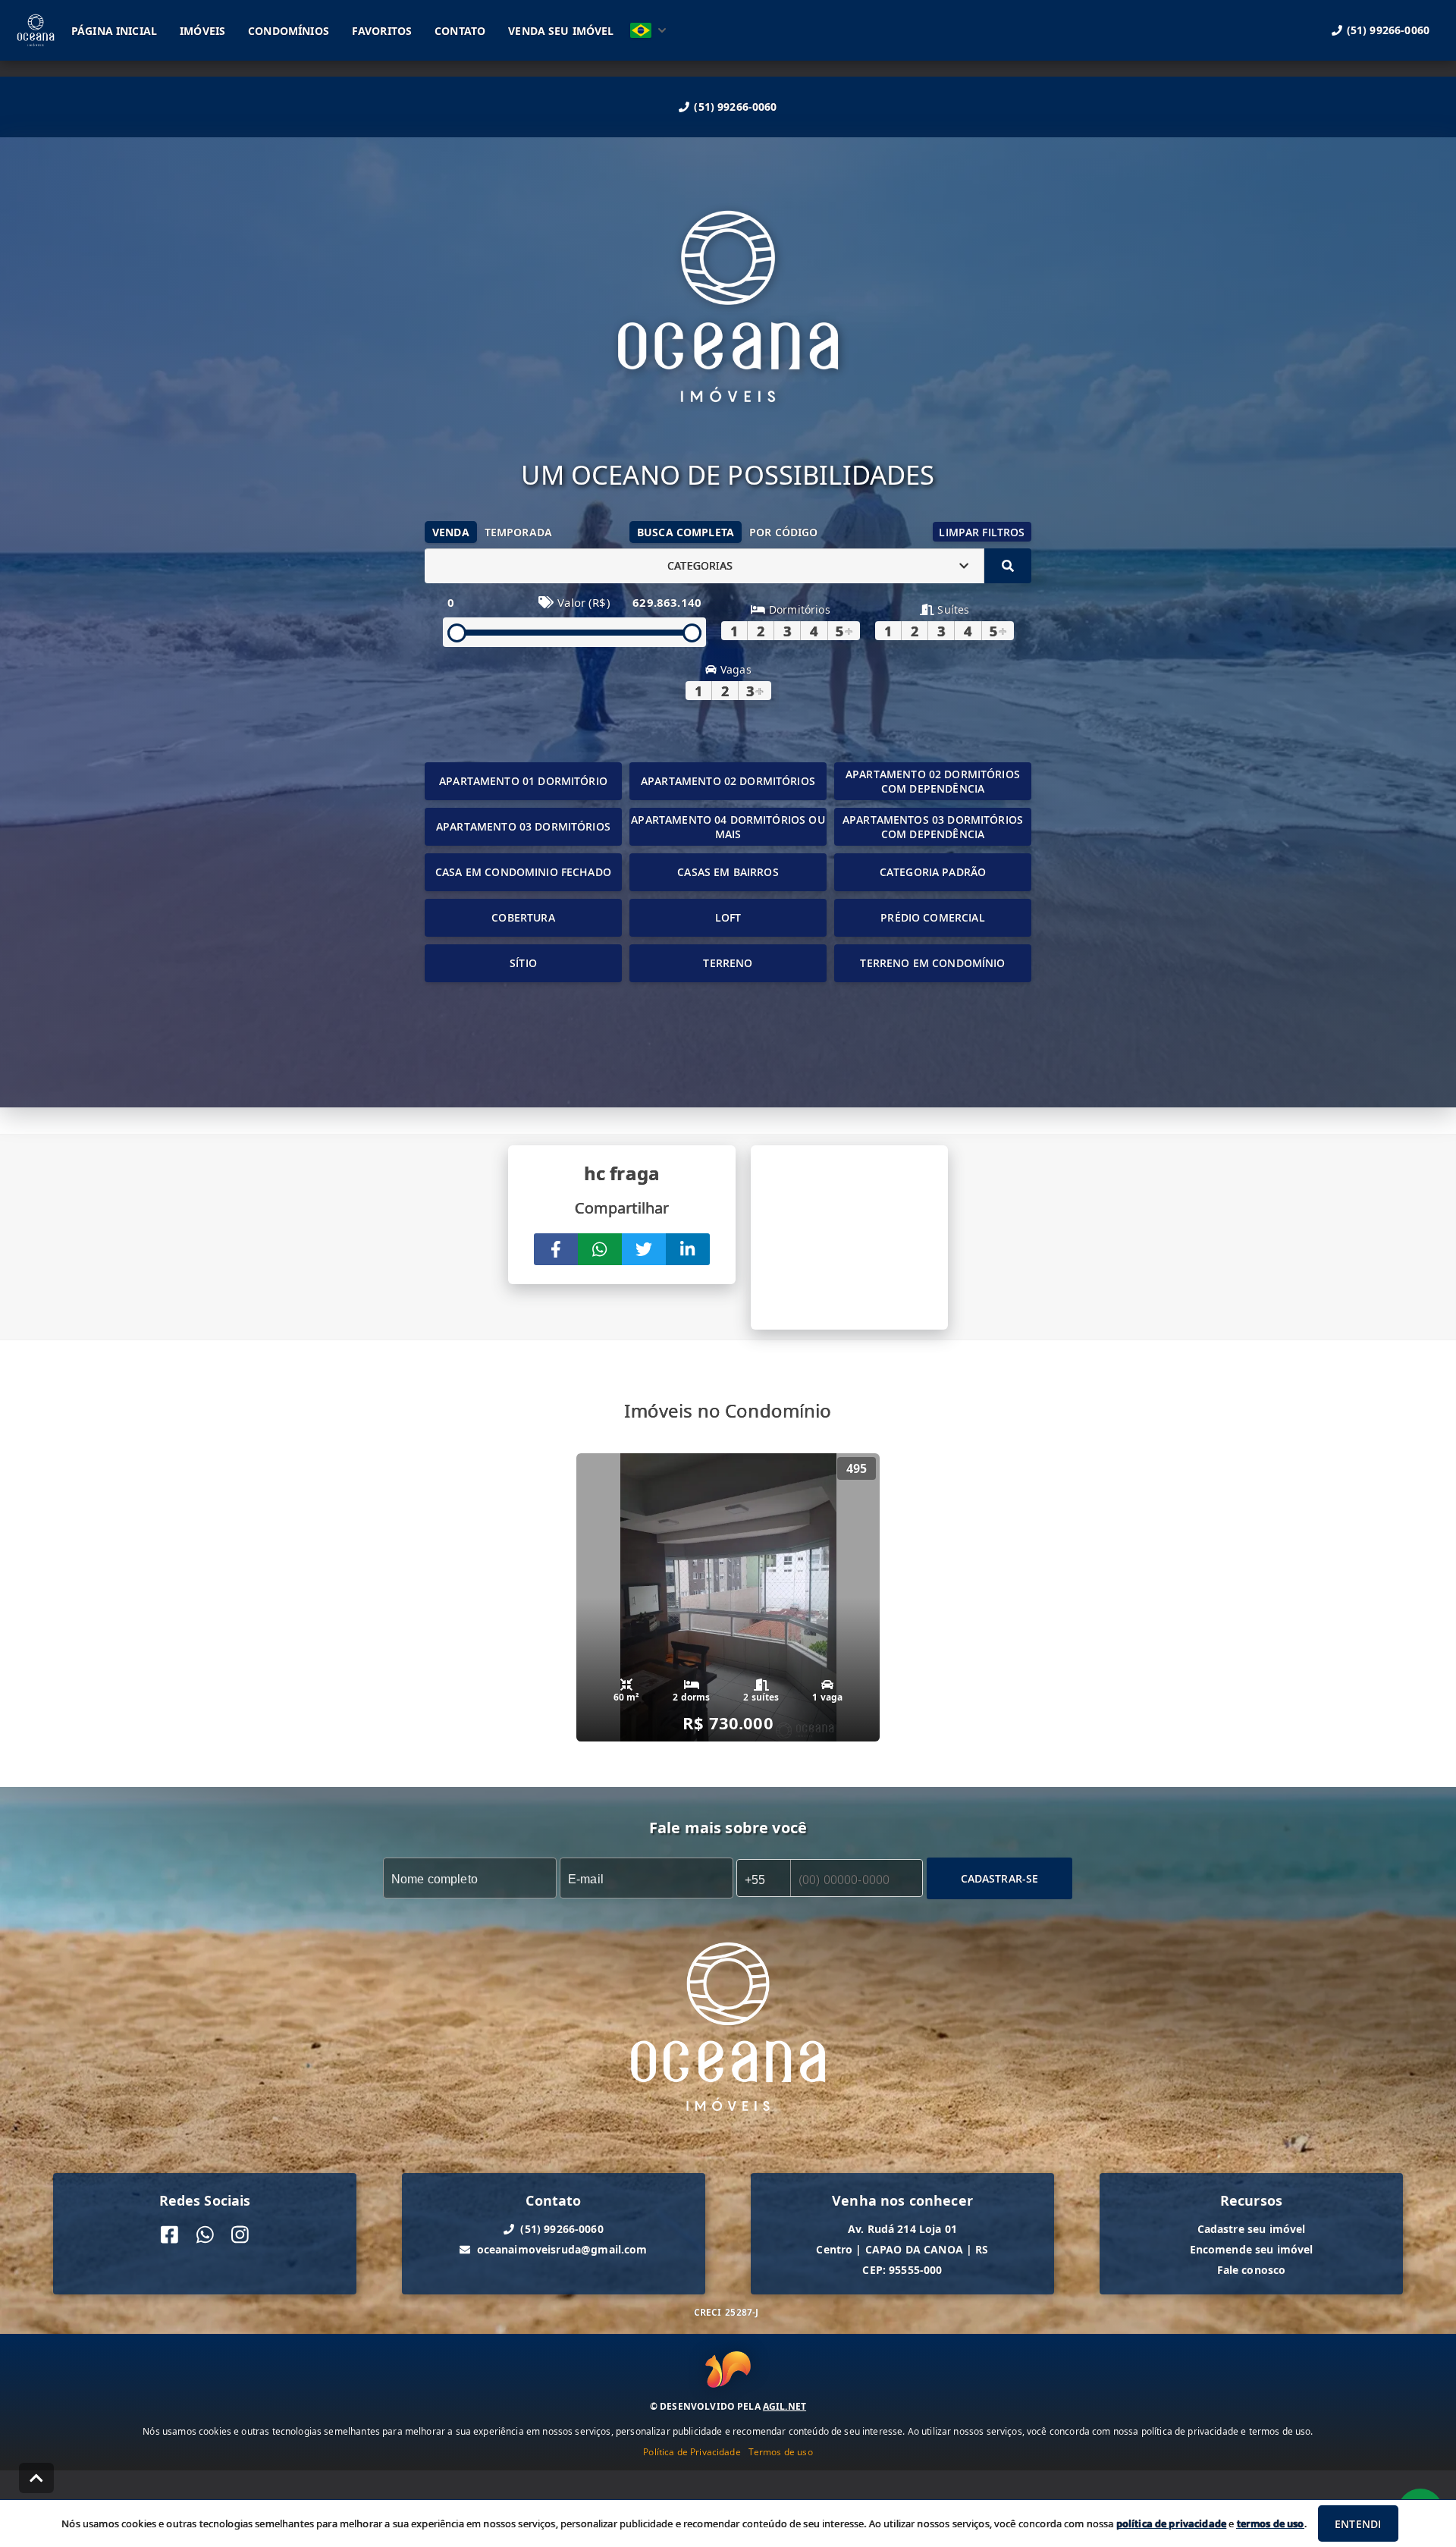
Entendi (1358, 2524)
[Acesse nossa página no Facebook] (169, 2235)
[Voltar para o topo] (36, 2478)
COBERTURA (523, 917)
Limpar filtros (982, 532)
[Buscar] (1008, 566)
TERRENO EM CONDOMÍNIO (932, 963)
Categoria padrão (933, 872)
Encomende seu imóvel (1252, 2249)
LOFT (728, 917)
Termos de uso (781, 2452)
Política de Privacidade (692, 2452)
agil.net (784, 2406)
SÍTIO (523, 963)
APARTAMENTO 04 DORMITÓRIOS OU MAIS (728, 827)
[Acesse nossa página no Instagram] (240, 2235)
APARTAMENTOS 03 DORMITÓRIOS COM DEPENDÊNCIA (933, 827)
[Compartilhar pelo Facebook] (556, 1249)
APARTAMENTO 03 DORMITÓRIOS (523, 826)
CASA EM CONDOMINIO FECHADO (523, 872)
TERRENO (728, 963)
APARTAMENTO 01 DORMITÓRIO (523, 781)
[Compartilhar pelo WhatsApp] (600, 1249)
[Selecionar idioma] (648, 30)
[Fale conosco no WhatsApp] (205, 2235)
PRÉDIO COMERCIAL (932, 917)
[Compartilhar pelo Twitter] (644, 1249)
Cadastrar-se (1000, 1878)
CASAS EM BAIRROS (728, 872)
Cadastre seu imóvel (1252, 2229)
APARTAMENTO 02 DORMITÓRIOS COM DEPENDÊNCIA (933, 781)
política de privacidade (1171, 2523)
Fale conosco (1252, 2270)
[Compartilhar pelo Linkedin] (688, 1249)
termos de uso (1271, 2523)
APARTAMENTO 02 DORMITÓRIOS (728, 781)
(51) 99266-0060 (735, 107)
